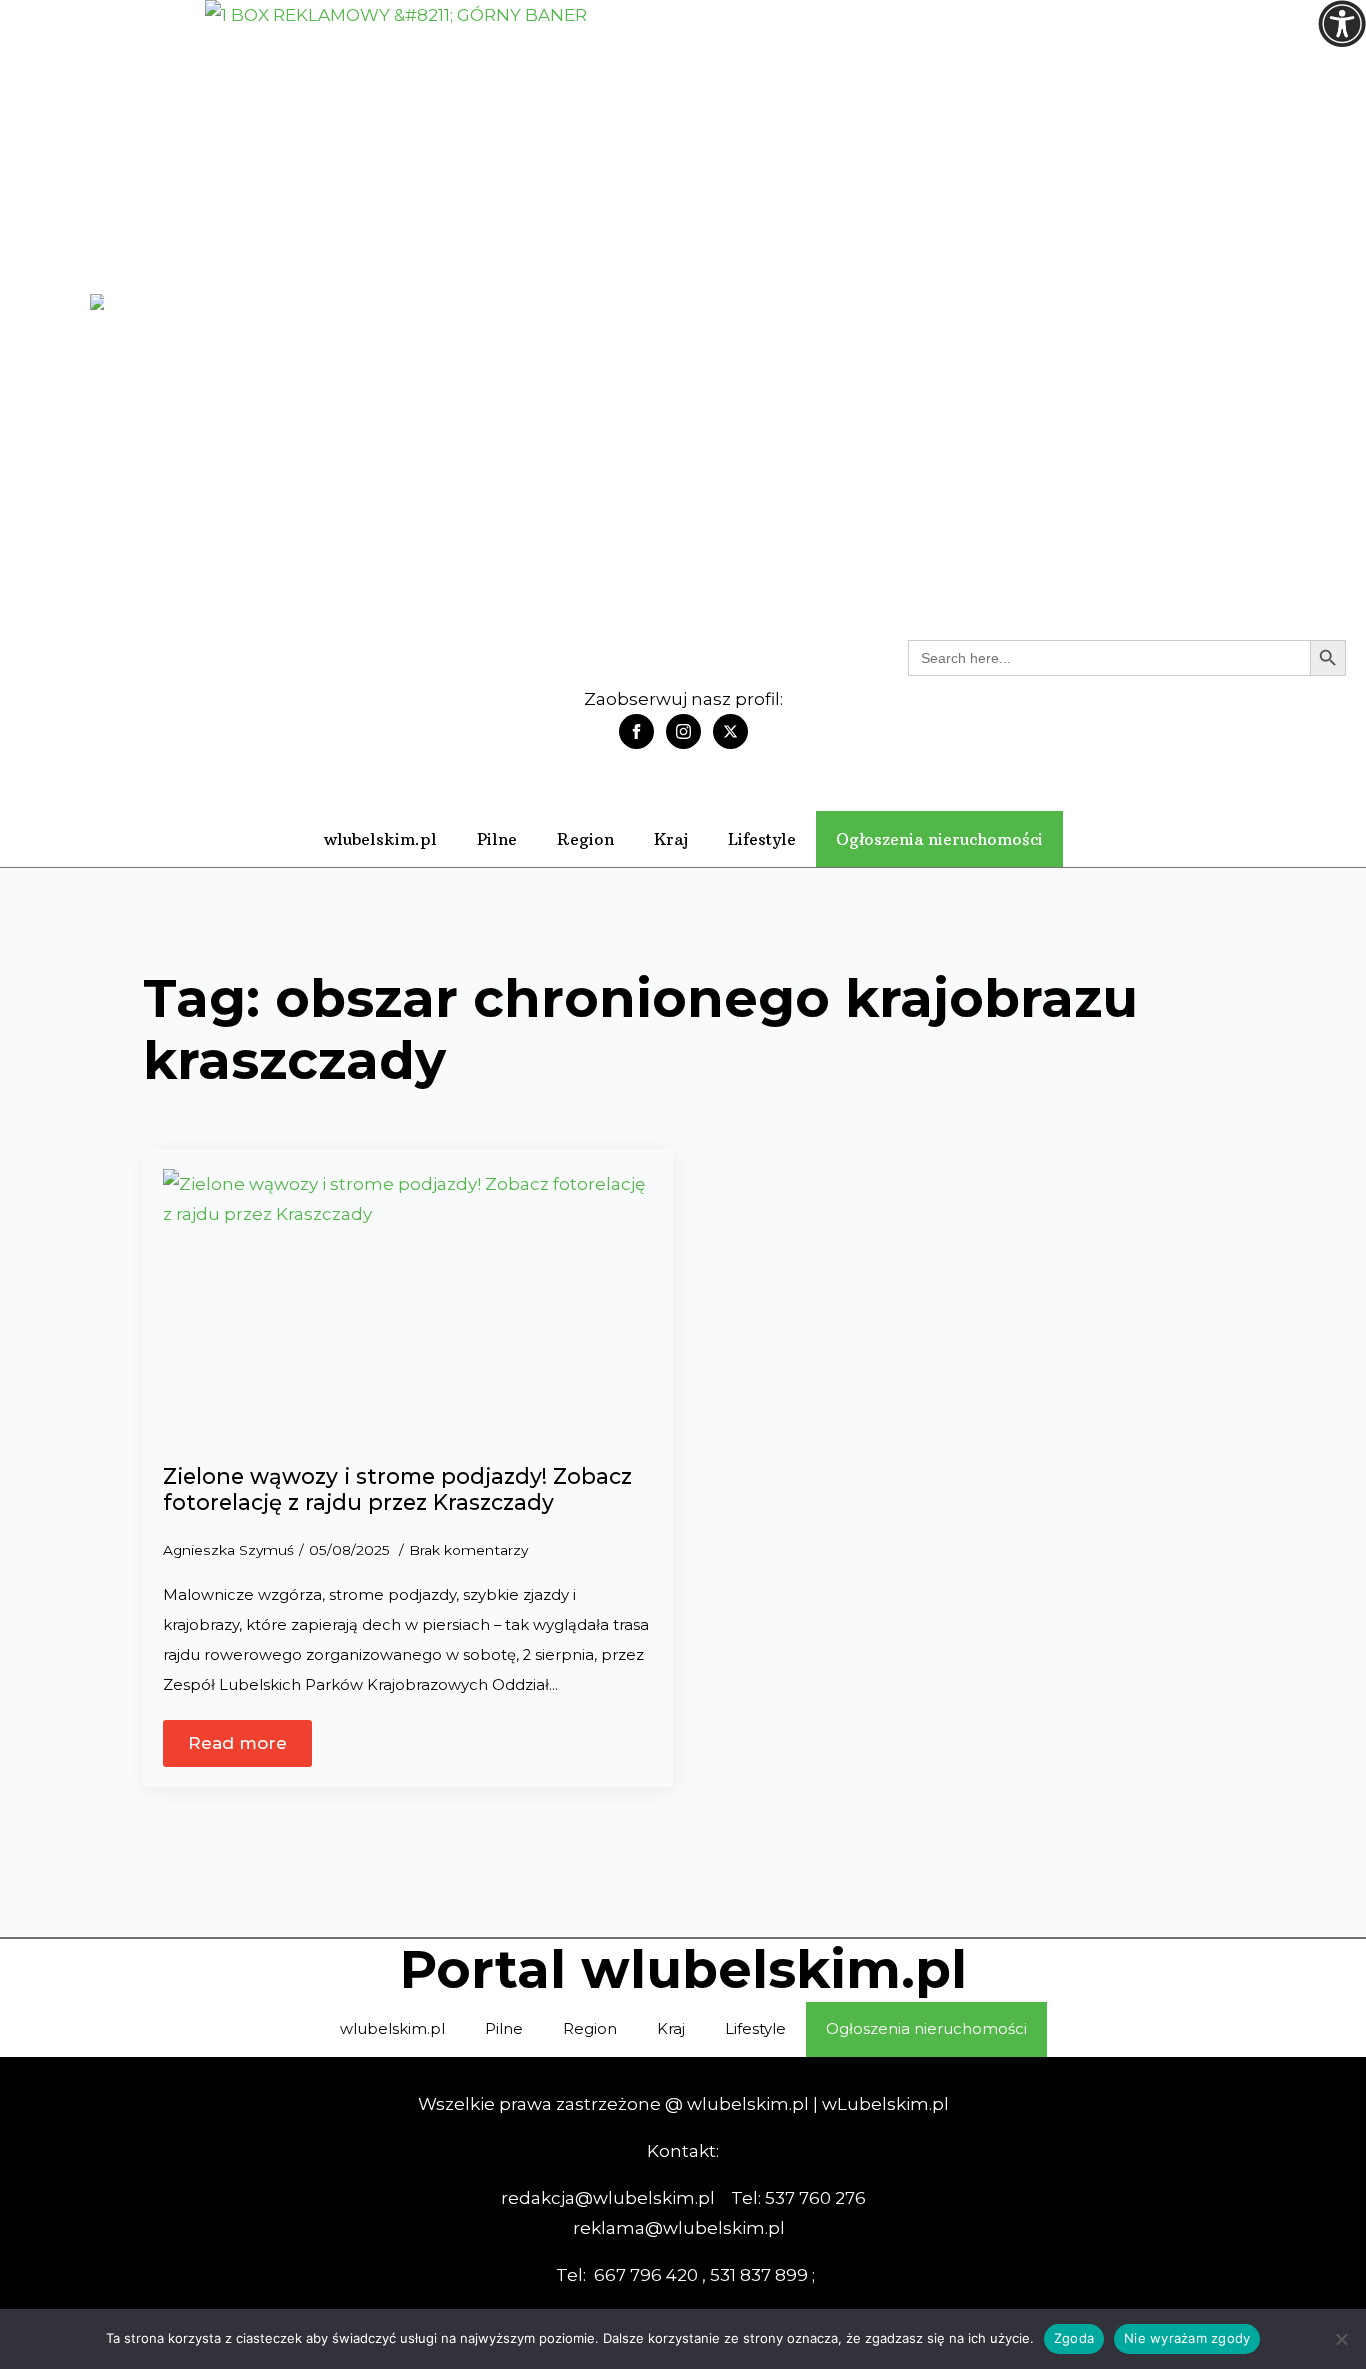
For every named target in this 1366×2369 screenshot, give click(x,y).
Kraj (671, 839)
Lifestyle (762, 839)
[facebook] (636, 731)
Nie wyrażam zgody (1187, 2338)
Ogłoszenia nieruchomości (939, 839)
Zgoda (1074, 2338)
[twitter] (730, 731)
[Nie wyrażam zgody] (1341, 2339)
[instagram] (683, 731)
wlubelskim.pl (380, 839)
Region (585, 839)
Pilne (497, 839)
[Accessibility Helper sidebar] (1342, 24)
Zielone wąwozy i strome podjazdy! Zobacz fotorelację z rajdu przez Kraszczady (397, 1489)
